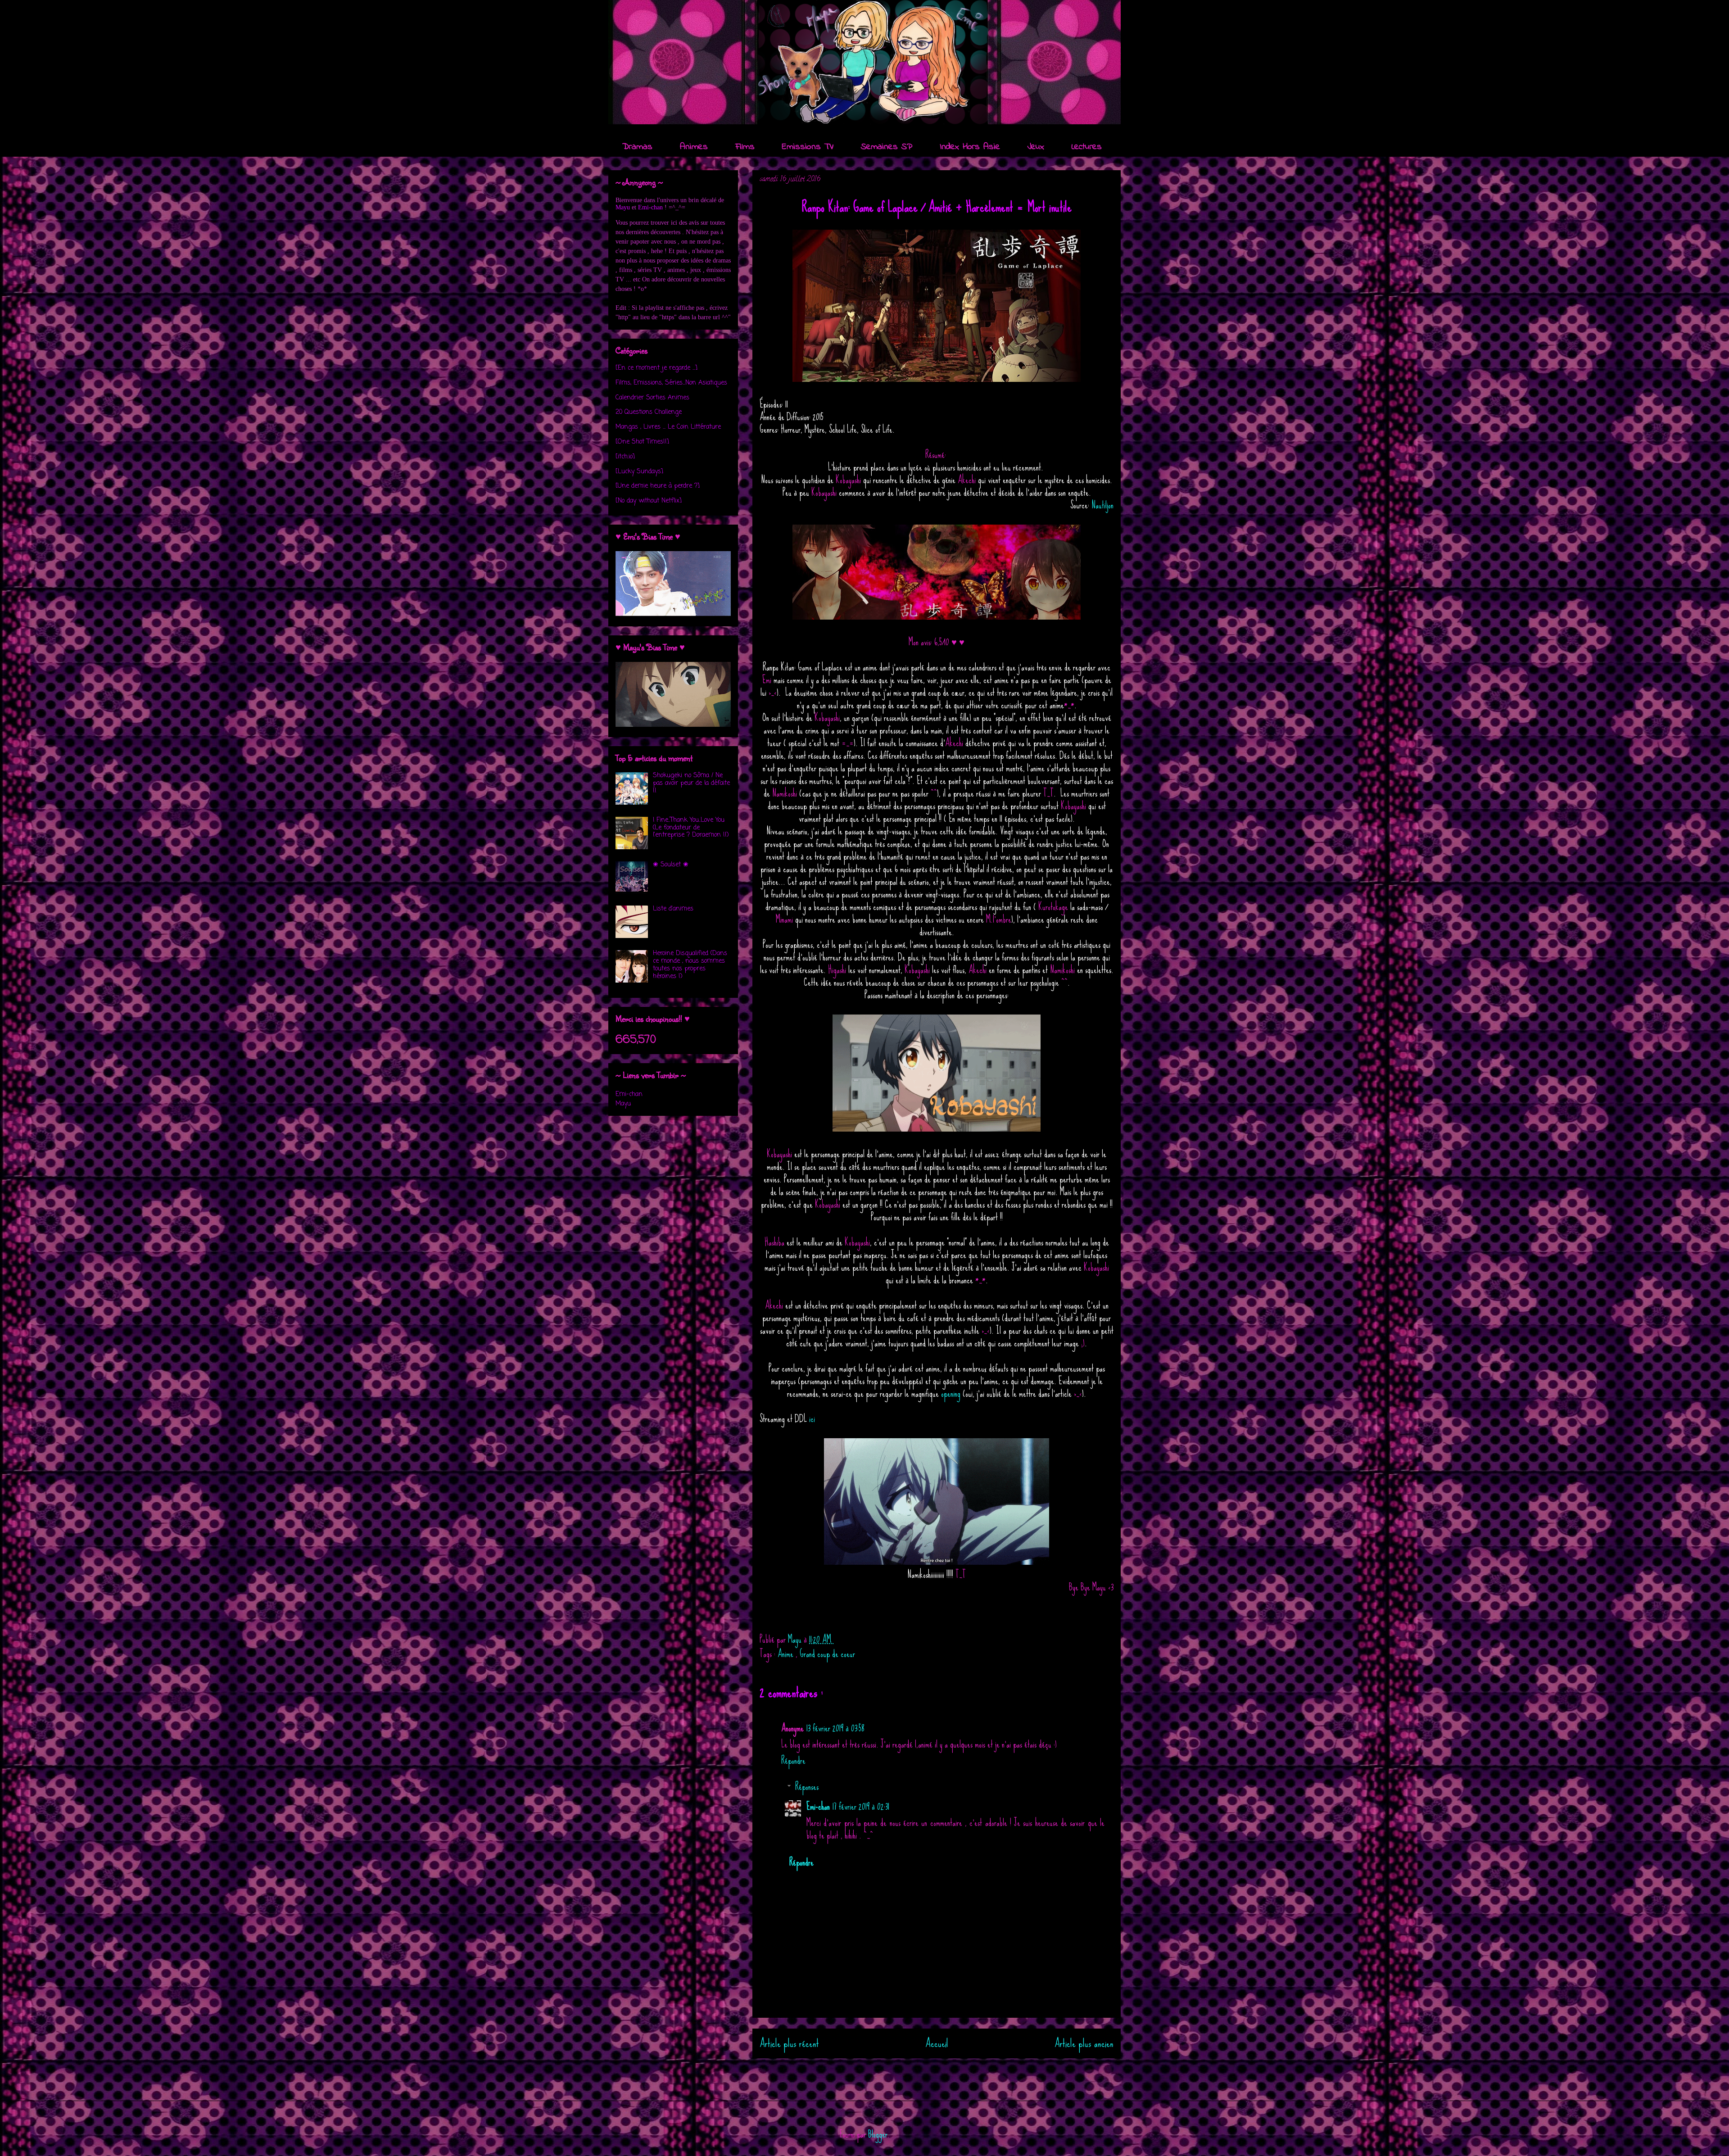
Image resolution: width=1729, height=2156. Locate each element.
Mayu (623, 207)
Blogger (878, 2134)
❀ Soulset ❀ (671, 865)
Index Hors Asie (970, 147)
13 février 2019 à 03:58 (835, 1728)
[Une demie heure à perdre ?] (658, 486)
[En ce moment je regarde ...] (656, 368)
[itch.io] (625, 457)
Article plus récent (789, 2043)
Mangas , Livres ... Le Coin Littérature (668, 427)
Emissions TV (808, 147)
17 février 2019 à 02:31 (861, 1806)
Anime (787, 1654)
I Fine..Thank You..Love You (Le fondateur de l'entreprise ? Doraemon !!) (691, 828)
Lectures (1087, 147)
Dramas (637, 147)
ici (812, 1419)
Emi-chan (818, 1806)
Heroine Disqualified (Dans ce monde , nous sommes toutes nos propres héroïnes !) (690, 965)
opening (951, 1393)
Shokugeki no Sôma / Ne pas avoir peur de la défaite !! (691, 783)
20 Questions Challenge (649, 412)
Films (745, 147)
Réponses (807, 1787)
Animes (694, 147)
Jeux (1036, 147)
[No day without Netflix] (649, 501)
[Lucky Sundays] (639, 472)
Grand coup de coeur (827, 1654)
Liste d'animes (673, 909)
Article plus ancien (1084, 2043)
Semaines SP (887, 147)
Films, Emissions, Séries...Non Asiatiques (671, 383)
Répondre (793, 1760)
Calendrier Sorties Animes (652, 398)
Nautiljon (1102, 505)
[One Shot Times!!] (642, 442)
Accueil (937, 2043)
